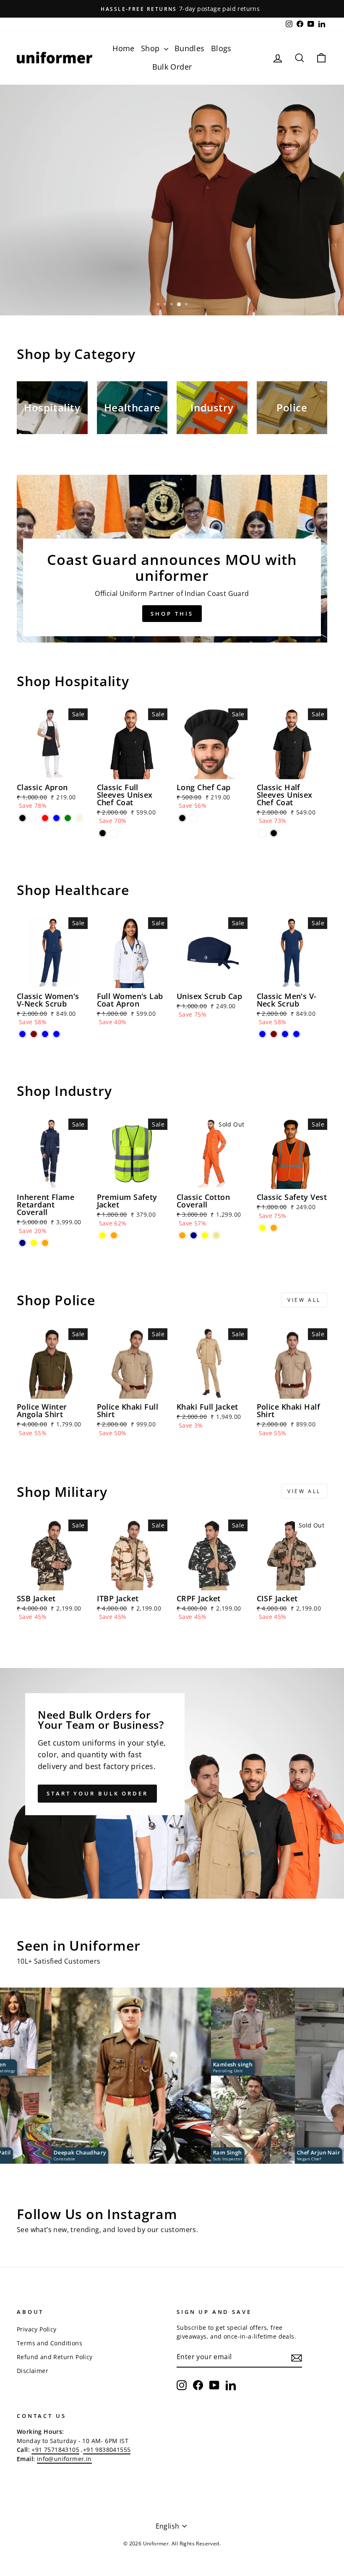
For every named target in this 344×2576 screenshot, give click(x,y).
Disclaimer (33, 2371)
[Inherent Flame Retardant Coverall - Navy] (22, 1243)
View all (304, 1300)
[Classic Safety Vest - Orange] (274, 1228)
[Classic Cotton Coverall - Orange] (182, 1235)
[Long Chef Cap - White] (194, 818)
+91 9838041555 (107, 2450)
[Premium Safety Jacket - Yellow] (103, 1235)
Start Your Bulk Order (97, 1793)
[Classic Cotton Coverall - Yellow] (205, 1235)
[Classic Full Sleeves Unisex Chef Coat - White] (114, 833)
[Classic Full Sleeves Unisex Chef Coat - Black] (103, 833)
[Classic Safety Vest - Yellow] (262, 1228)
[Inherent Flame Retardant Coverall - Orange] (45, 1243)
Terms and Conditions (50, 2343)
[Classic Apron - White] (34, 818)
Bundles (190, 48)
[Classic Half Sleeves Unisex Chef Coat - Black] (274, 833)
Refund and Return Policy (55, 2357)
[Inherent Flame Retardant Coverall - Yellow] (34, 1243)
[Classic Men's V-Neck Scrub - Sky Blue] (296, 1034)
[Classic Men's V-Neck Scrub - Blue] (262, 1034)
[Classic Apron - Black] (22, 818)
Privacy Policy (37, 2329)
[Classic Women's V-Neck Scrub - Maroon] (34, 1034)
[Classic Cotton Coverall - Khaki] (216, 1235)
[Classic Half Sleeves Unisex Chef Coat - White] (262, 833)
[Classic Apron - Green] (68, 818)
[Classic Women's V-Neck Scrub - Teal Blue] (45, 1034)
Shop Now (46, 289)
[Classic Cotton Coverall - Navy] (194, 1235)
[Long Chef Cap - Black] (182, 818)
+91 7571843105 (55, 2450)
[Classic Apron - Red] (45, 818)
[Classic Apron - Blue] (56, 818)
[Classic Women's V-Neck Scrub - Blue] (22, 1034)
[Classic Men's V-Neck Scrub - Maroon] (274, 1034)
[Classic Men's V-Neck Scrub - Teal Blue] (285, 1034)
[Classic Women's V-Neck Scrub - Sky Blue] (56, 1034)
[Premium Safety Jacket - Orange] (114, 1235)
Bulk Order (172, 67)
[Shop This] (172, 559)
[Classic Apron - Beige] (79, 818)
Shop (151, 48)
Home (124, 48)
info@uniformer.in (64, 2459)
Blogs (221, 48)
